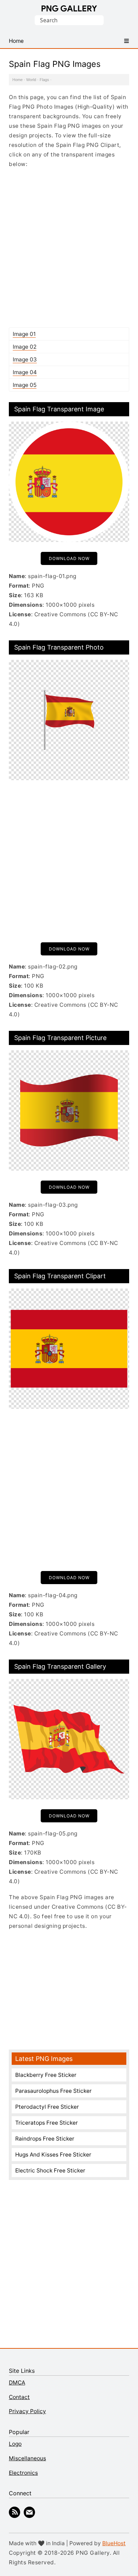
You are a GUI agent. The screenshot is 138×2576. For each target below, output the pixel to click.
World (31, 80)
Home (18, 80)
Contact (19, 2397)
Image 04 (25, 372)
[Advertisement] (69, 248)
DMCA (17, 2383)
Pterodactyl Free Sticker (47, 2107)
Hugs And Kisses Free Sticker (53, 2155)
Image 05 (25, 385)
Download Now (69, 558)
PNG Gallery (69, 8)
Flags (44, 80)
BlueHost (114, 2543)
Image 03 (25, 359)
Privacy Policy (27, 2411)
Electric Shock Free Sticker (50, 2171)
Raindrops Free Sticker (45, 2139)
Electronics (23, 2473)
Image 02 (25, 347)
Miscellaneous (27, 2458)
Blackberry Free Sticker (46, 2075)
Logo (15, 2444)
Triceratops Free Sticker (47, 2123)
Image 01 (24, 334)
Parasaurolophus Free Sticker (53, 2091)
